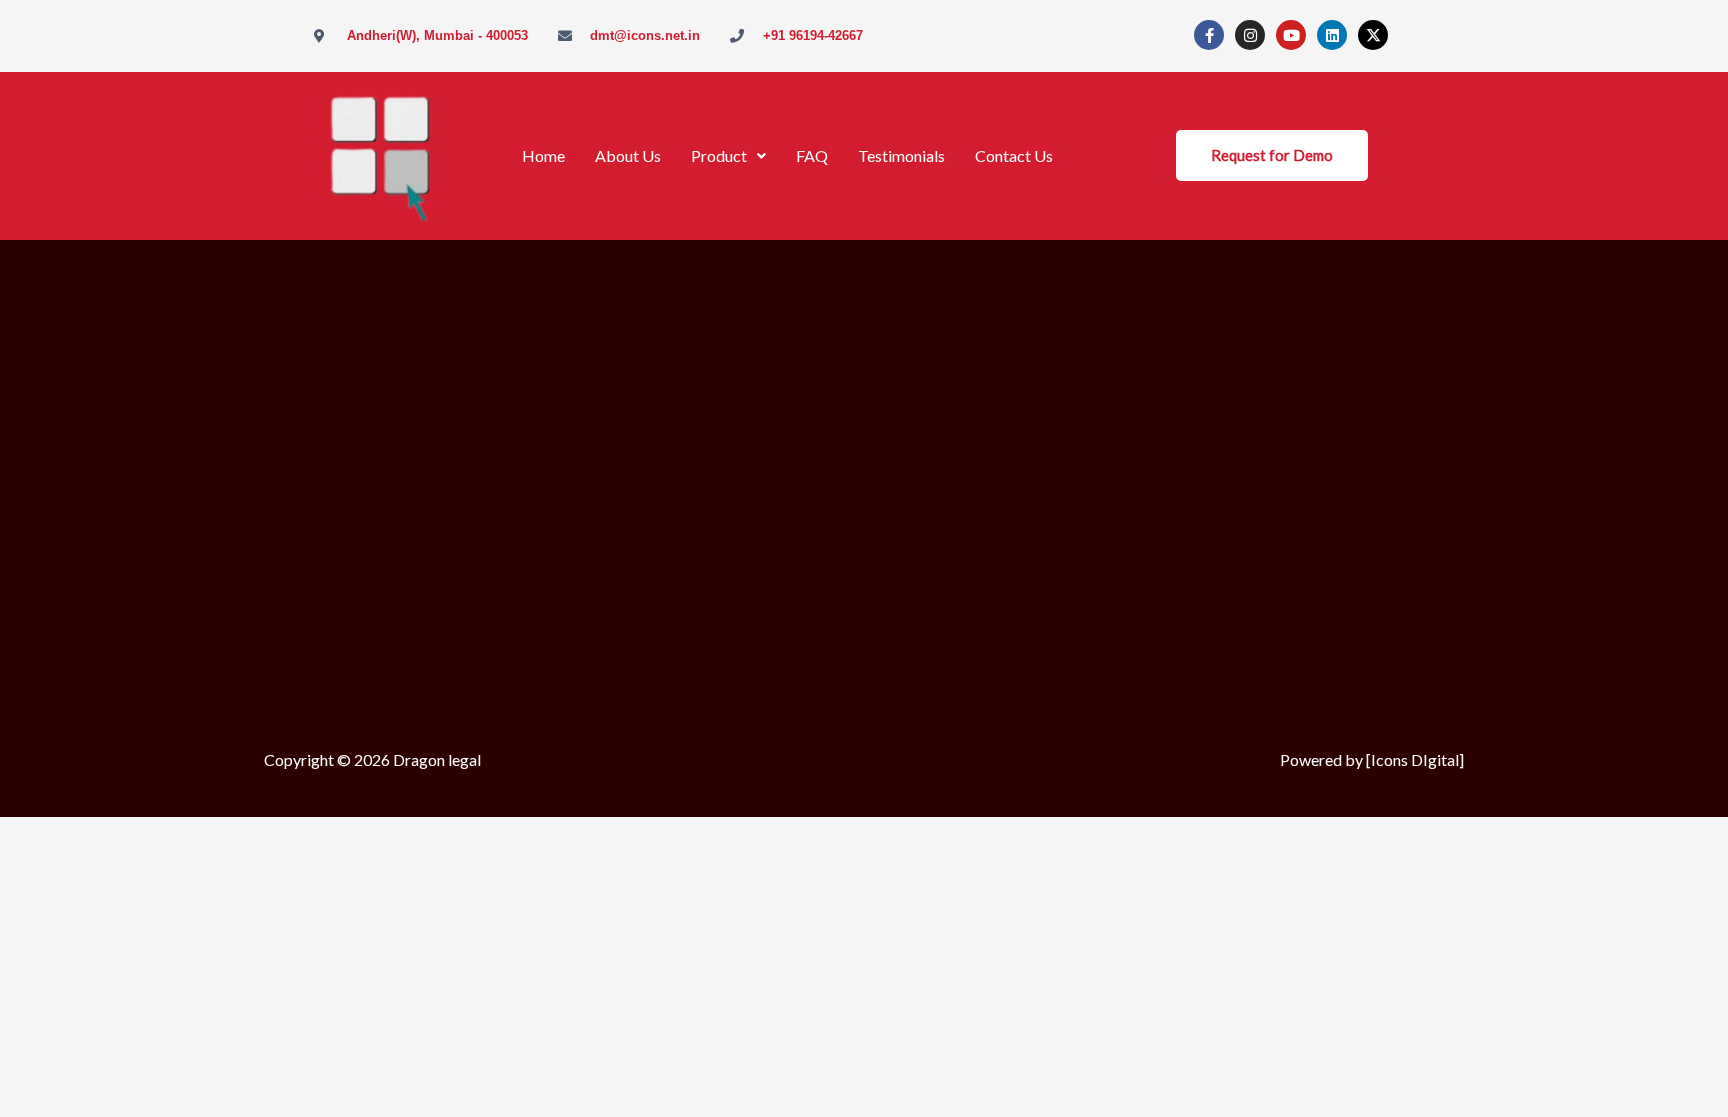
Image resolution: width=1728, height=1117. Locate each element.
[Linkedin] (1332, 35)
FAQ (812, 155)
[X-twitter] (1373, 35)
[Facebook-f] (1209, 35)
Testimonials (901, 155)
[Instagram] (1250, 35)
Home (543, 155)
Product (719, 155)
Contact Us (1014, 155)
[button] (728, 156)
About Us (628, 155)
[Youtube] (1291, 35)
